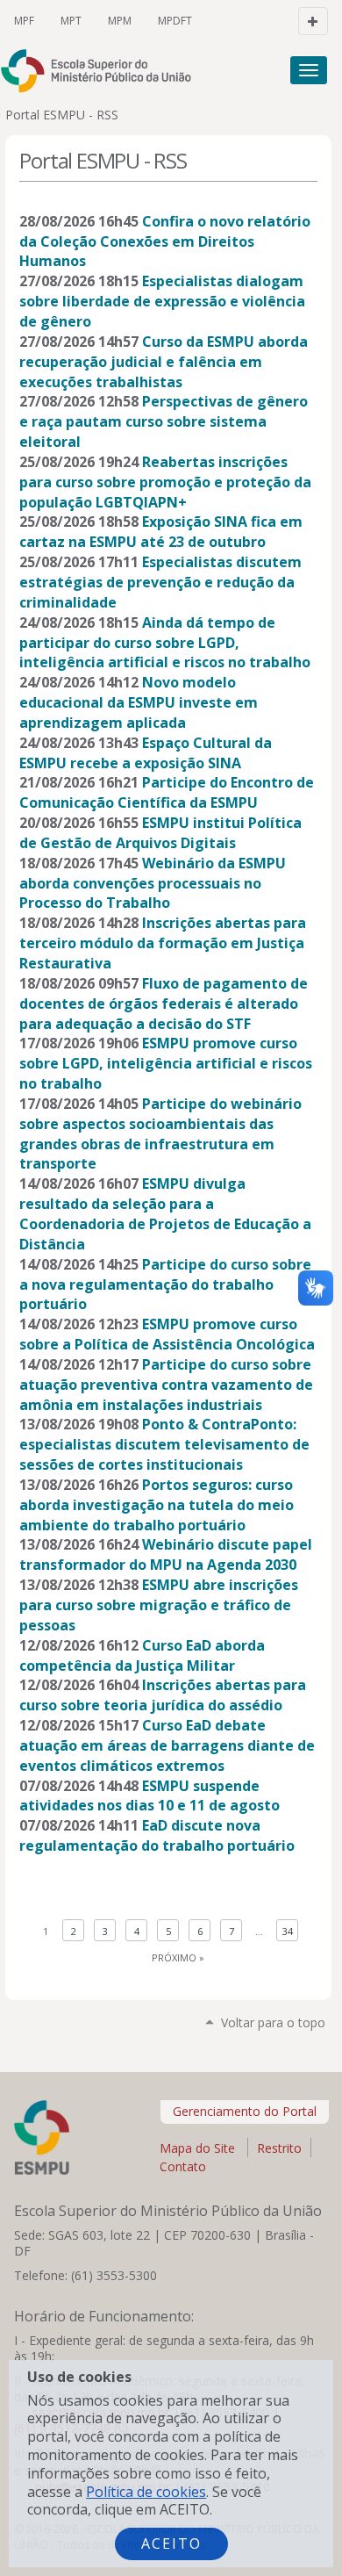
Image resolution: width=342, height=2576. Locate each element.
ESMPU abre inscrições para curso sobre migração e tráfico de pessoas (159, 1605)
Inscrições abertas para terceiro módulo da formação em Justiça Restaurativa (163, 943)
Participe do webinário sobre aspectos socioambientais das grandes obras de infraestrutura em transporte (160, 1134)
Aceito (171, 2544)
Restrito (279, 2148)
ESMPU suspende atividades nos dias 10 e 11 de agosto (150, 1796)
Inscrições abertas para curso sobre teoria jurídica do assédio (163, 1695)
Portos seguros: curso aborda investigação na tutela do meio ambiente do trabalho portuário (157, 1505)
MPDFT (175, 21)
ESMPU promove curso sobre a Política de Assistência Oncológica (167, 1334)
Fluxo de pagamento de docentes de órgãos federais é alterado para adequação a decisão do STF (164, 1004)
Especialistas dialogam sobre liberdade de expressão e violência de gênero (162, 301)
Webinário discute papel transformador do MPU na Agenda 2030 (166, 1554)
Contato (183, 2166)
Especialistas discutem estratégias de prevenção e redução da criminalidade (160, 582)
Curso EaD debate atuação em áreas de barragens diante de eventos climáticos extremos (167, 1745)
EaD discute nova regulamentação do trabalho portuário (157, 1835)
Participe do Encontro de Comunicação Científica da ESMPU (167, 792)
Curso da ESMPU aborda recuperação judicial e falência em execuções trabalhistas (164, 362)
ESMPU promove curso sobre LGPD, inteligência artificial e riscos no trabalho (166, 1063)
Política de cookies (146, 2492)
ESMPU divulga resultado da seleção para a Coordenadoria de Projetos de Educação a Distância (165, 1214)
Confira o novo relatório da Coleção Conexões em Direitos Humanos (165, 241)
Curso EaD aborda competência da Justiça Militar (142, 1655)
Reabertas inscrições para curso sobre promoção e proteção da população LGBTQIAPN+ (165, 482)
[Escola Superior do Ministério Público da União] (104, 71)
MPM (120, 21)
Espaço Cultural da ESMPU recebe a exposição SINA (146, 753)
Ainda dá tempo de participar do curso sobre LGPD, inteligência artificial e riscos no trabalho (165, 643)
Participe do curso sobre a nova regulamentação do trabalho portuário (165, 1284)
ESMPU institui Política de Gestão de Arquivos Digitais (160, 833)
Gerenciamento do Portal (245, 2111)
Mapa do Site (197, 2148)
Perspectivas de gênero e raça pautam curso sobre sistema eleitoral (164, 421)
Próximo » (178, 1957)
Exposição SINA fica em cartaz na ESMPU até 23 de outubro (161, 532)
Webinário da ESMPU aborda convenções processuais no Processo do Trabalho (153, 883)
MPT (71, 21)
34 (288, 1931)
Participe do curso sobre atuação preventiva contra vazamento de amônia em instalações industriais (166, 1385)
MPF (24, 21)
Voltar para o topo (273, 2022)
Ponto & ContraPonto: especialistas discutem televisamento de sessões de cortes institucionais (164, 1444)
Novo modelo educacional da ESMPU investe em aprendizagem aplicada (139, 702)
